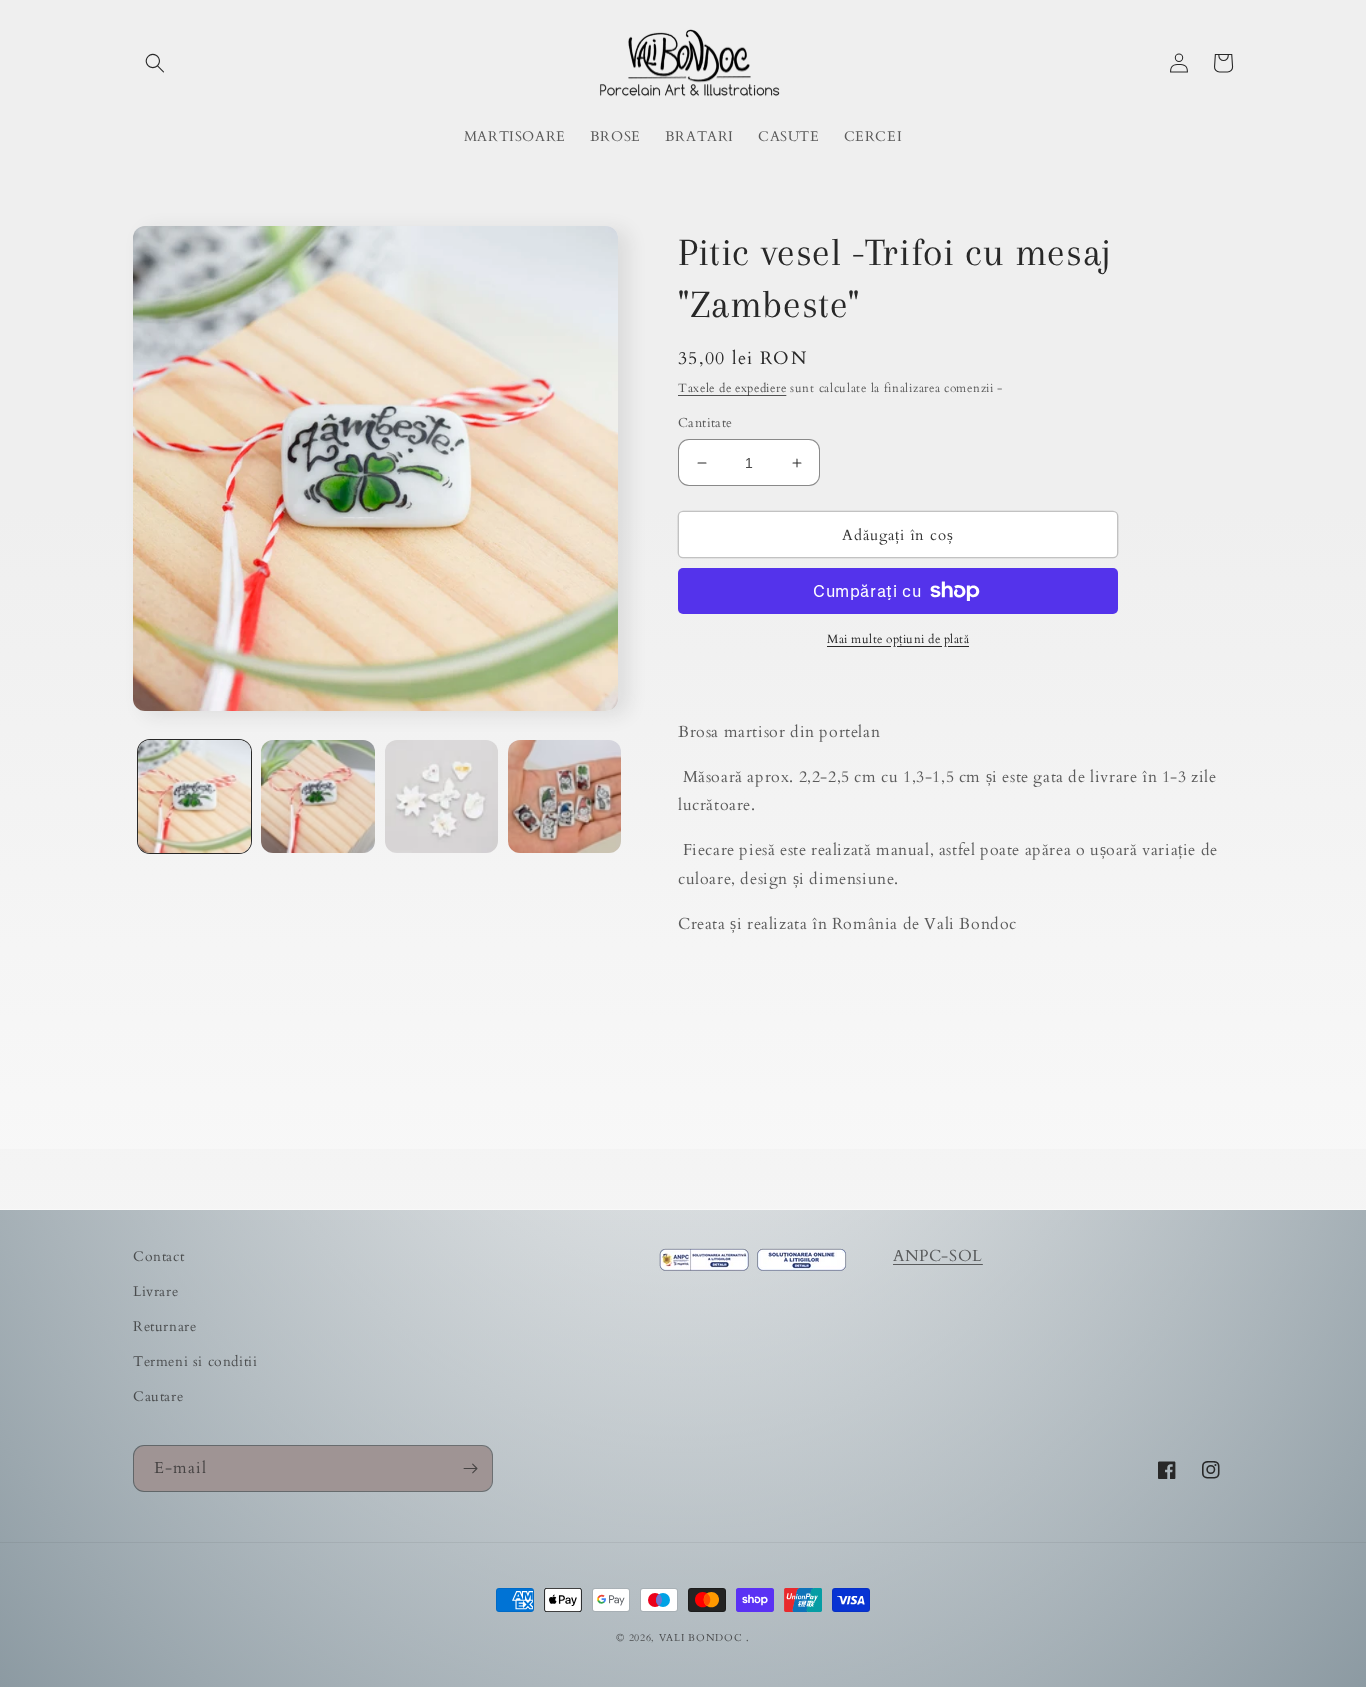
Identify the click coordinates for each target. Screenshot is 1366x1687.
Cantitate (705, 423)
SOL (966, 1256)
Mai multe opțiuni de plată (898, 639)
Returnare (164, 1326)
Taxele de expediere (732, 388)
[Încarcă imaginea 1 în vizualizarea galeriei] (194, 796)
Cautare (158, 1396)
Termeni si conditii (195, 1361)
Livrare (155, 1291)
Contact (158, 1256)
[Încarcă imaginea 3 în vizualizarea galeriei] (441, 796)
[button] (155, 63)
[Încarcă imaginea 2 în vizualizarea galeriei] (317, 796)
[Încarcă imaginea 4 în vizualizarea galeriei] (564, 796)
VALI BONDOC (701, 1638)
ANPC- (921, 1256)
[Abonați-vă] (470, 1468)
